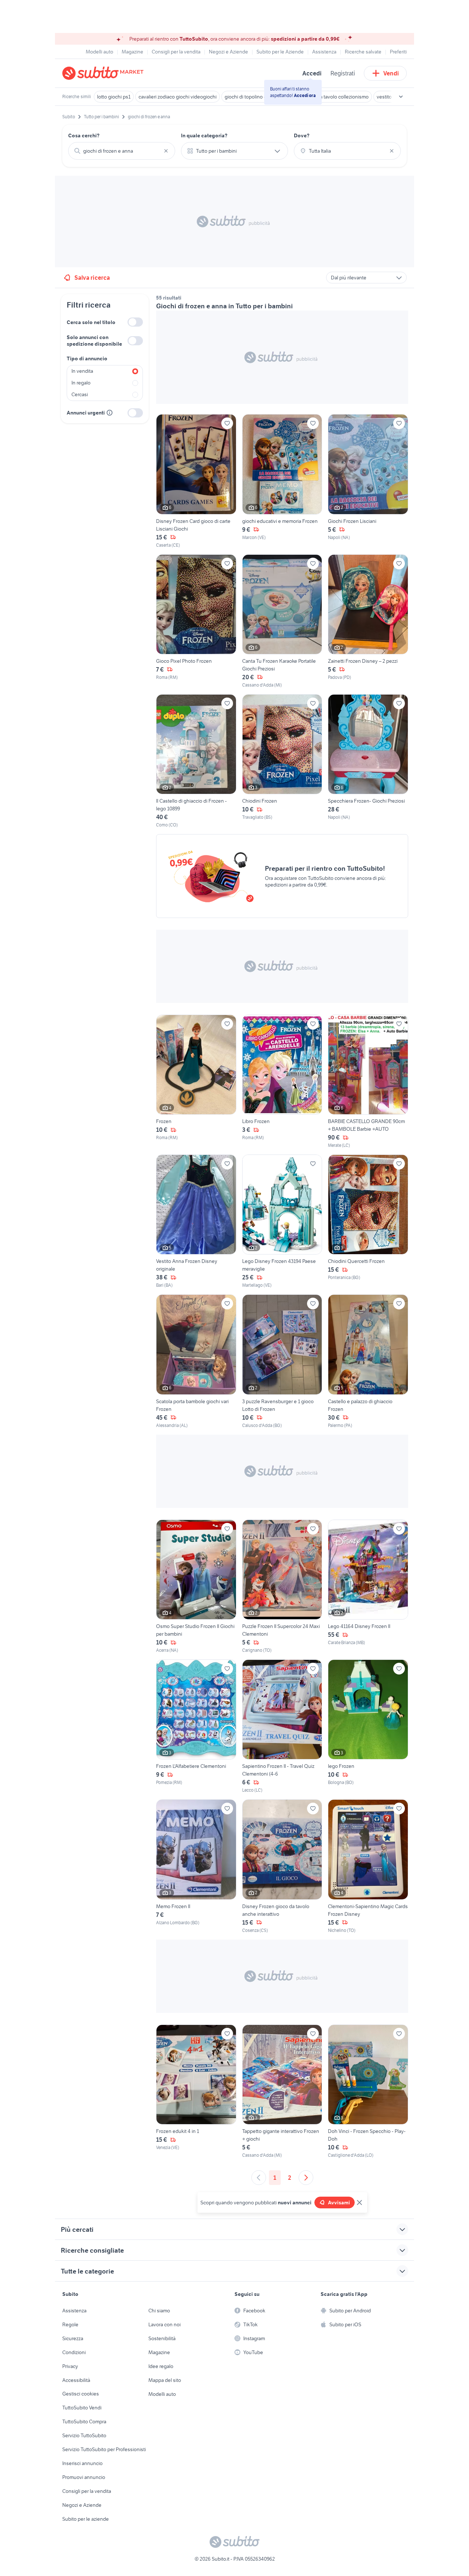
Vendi (391, 73)
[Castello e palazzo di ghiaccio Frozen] (368, 1361)
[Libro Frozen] (282, 1082)
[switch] (135, 322)
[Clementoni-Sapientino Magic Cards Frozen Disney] (368, 1866)
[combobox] (122, 151)
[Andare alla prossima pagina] (306, 2178)
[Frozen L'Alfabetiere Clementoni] (196, 1726)
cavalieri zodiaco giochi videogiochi (178, 97)
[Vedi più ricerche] (401, 97)
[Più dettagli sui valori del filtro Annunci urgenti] (110, 413)
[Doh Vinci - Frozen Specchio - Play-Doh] (368, 2092)
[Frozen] (196, 1082)
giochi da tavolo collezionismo (335, 97)
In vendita (82, 371)
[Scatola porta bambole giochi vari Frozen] (196, 1361)
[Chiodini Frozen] (282, 761)
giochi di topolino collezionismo (259, 97)
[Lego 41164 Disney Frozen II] (368, 1587)
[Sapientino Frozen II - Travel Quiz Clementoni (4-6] (282, 1726)
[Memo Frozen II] (196, 1866)
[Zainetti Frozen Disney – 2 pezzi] (368, 621)
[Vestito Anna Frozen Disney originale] (196, 1222)
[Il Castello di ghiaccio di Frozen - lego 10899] (196, 761)
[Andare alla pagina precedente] (259, 2178)
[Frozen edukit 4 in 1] (196, 2092)
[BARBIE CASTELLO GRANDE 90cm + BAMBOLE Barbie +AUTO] (368, 1082)
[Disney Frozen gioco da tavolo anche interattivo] (282, 1866)
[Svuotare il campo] (166, 151)
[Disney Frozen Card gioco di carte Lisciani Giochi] (196, 481)
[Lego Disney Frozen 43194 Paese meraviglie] (282, 1222)
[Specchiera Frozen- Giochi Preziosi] (368, 761)
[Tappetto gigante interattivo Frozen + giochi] (282, 2092)
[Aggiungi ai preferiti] (227, 423)
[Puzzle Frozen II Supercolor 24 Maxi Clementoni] (282, 1587)
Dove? (302, 135)
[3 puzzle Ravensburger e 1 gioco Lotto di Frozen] (282, 1361)
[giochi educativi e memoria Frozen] (282, 481)
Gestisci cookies (81, 2394)
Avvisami (339, 2203)
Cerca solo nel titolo (91, 322)
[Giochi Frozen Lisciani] (368, 481)
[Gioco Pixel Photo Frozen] (196, 621)
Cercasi (80, 394)
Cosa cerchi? (84, 135)
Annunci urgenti (86, 413)
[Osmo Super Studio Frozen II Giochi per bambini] (196, 1587)
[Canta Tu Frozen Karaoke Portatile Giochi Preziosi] (282, 621)
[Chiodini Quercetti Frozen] (368, 1222)
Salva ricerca (92, 278)
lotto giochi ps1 (114, 97)
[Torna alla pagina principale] (104, 73)
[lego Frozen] (368, 1726)
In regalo (81, 383)
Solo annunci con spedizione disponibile (94, 341)
